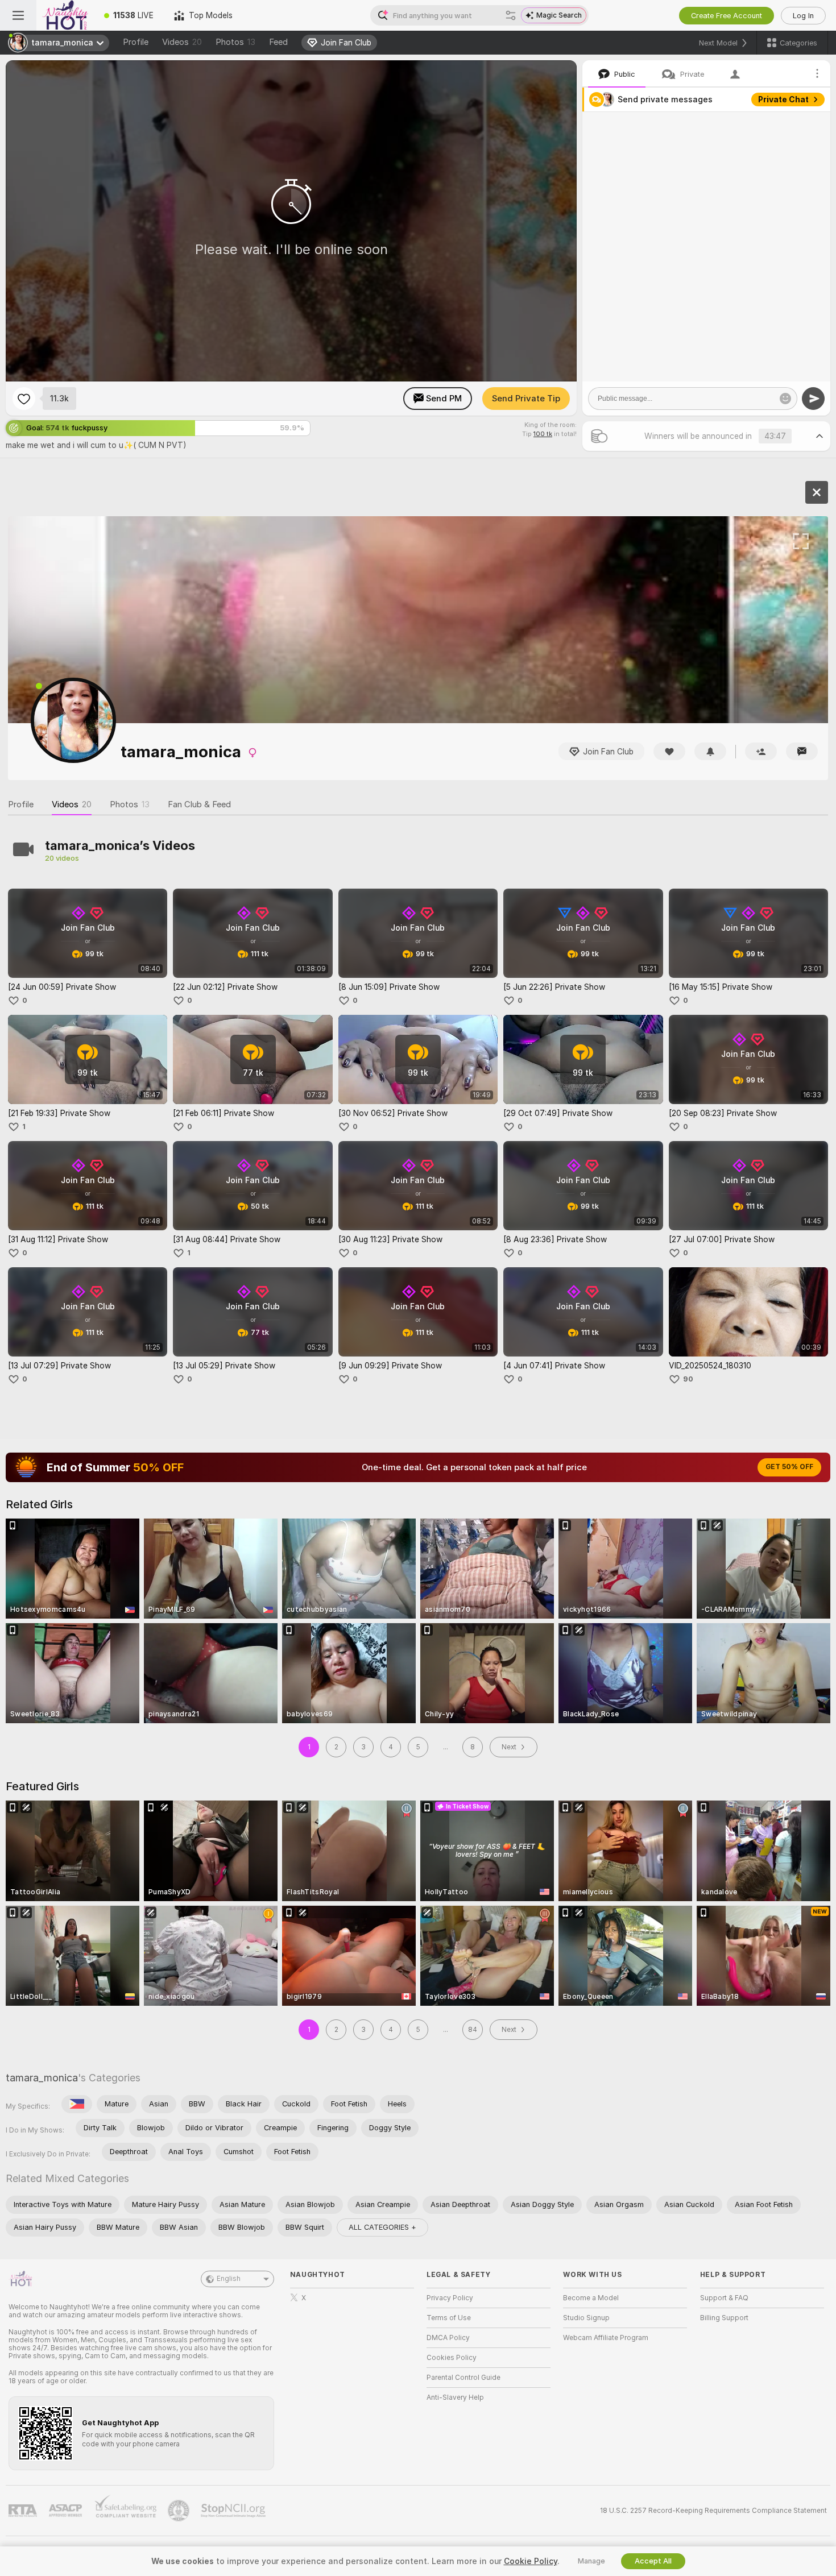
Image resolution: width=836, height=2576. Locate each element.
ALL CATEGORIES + (382, 2227)
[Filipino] (77, 2104)
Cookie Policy (531, 2561)
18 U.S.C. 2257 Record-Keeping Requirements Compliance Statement (713, 2511)
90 (688, 1379)
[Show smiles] (785, 399)
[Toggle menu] (18, 15)
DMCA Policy (448, 2338)
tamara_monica (42, 2078)
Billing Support (724, 2318)
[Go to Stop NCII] (234, 2511)
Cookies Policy (452, 2358)
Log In (803, 16)
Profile (136, 42)
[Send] (813, 399)
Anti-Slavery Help (455, 2397)
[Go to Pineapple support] (180, 2511)
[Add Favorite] (24, 399)
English (229, 2279)
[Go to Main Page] (65, 15)
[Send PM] (802, 751)
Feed (278, 42)
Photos (235, 42)
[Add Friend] (761, 751)
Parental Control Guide (463, 2378)
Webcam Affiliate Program (606, 2338)
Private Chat (783, 99)
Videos (182, 42)
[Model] (817, 492)
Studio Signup (586, 2318)
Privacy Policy (450, 2298)
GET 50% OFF (789, 1467)
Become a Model (591, 2298)
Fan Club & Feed (199, 804)
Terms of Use (449, 2318)
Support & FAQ (724, 2298)
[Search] (511, 15)
